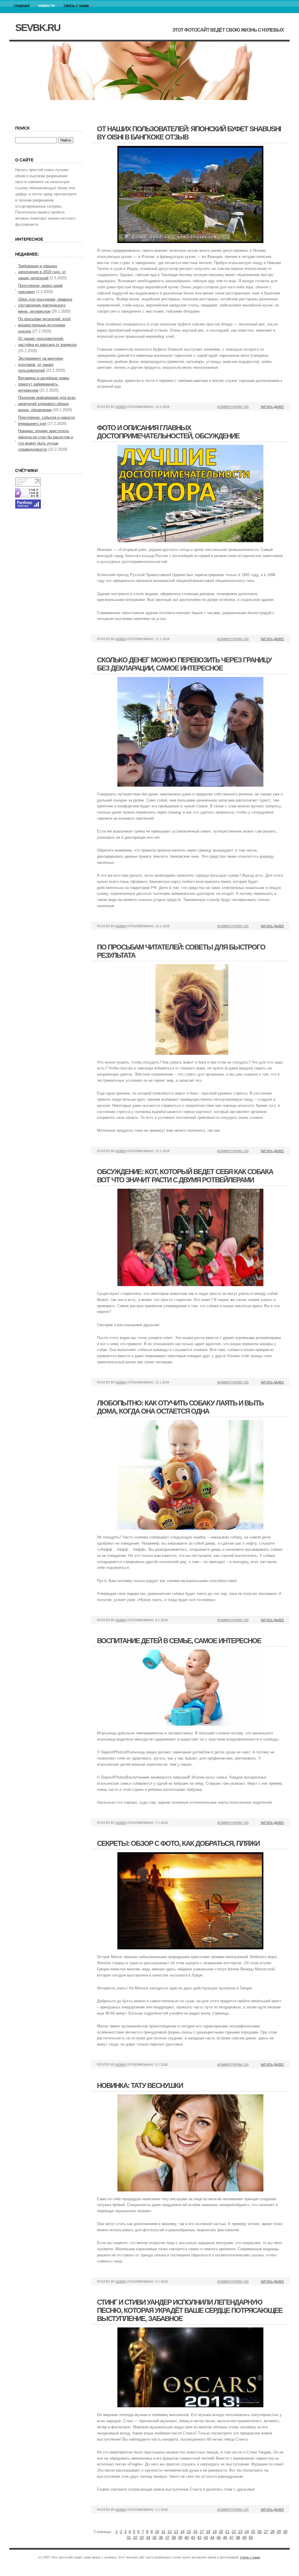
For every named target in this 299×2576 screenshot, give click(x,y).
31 (129, 2538)
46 (225, 2538)
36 (161, 2538)
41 (193, 2538)
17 (202, 2532)
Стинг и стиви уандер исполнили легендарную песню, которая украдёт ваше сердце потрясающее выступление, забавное (190, 2310)
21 (227, 2532)
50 (251, 2538)
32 (135, 2538)
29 (279, 2532)
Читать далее (272, 407)
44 (212, 2538)
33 (142, 2538)
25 (253, 2532)
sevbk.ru (38, 27)
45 (219, 2538)
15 (189, 2532)
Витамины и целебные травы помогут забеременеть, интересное (44, 384)
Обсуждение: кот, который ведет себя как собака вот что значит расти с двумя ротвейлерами (185, 1176)
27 (266, 2532)
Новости (47, 6)
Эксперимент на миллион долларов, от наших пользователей (41, 365)
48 (238, 2538)
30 (285, 2532)
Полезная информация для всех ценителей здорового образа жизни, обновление (47, 404)
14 (182, 2532)
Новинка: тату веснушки (140, 2085)
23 (240, 2532)
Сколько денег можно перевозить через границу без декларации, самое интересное (184, 664)
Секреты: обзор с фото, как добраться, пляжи (178, 1843)
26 (260, 2532)
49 (244, 2538)
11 (163, 2532)
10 (157, 2532)
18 (208, 2532)
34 (148, 2538)
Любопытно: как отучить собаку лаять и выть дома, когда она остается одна (180, 1407)
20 (221, 2532)
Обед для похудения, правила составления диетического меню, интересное (45, 305)
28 (272, 2532)
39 (180, 2538)
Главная (22, 6)
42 (199, 2538)
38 (174, 2538)
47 (232, 2538)
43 (206, 2538)
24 (247, 2532)
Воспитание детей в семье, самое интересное (179, 1641)
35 (154, 2538)
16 (195, 2532)
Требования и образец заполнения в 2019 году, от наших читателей (42, 272)
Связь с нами (76, 6)
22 (234, 2532)
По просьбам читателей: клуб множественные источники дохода (44, 325)
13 (176, 2532)
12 (170, 2532)
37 (167, 2538)
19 (215, 2532)
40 (187, 2538)
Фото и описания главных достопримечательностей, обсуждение (168, 432)
